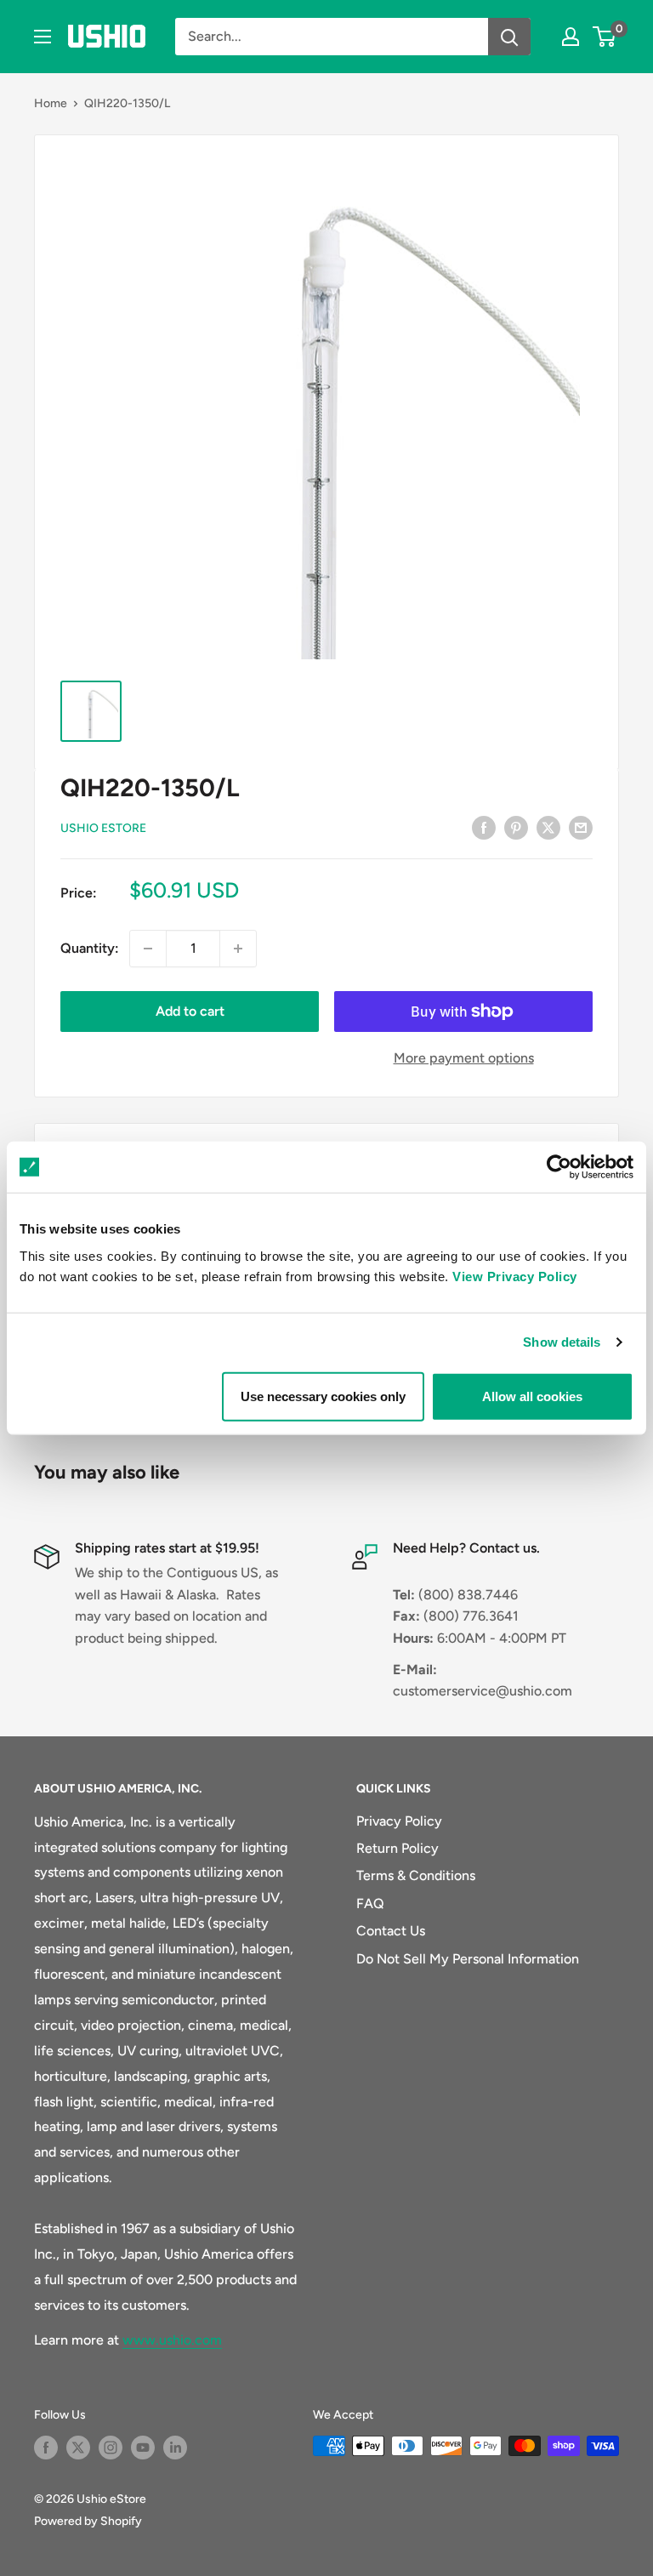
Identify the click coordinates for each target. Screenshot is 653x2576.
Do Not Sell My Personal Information (468, 1959)
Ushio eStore (103, 828)
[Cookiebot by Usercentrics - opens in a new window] (559, 1167)
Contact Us (391, 1931)
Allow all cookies (532, 1396)
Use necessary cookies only (323, 1396)
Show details (562, 1342)
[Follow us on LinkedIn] (175, 2448)
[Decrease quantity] (148, 949)
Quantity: (90, 948)
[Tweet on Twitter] (548, 827)
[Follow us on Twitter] (78, 2448)
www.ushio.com (172, 2340)
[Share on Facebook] (484, 827)
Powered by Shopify (88, 2521)
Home (51, 103)
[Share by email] (581, 827)
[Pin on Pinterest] (516, 827)
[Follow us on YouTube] (143, 2448)
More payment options (464, 1058)
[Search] (509, 37)
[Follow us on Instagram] (111, 2448)
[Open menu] (43, 37)
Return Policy (397, 1848)
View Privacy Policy (515, 1276)
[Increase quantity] (238, 949)
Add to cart (190, 1011)
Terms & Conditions (416, 1875)
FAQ (370, 1904)
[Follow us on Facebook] (46, 2448)
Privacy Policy (399, 1821)
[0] (605, 37)
